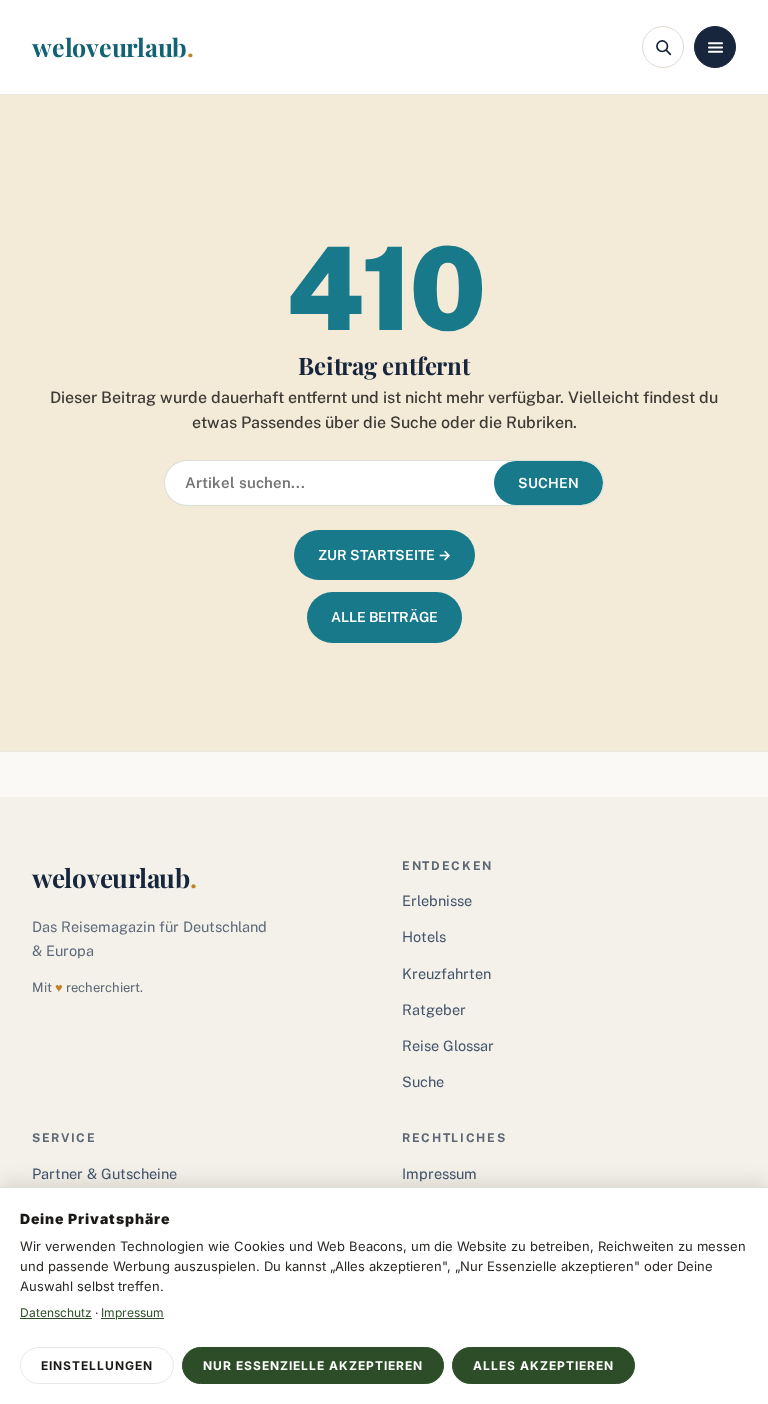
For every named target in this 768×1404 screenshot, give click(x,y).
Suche (423, 1081)
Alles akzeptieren (543, 1365)
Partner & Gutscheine (104, 1173)
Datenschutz (56, 1312)
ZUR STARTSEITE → (384, 555)
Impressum (439, 1173)
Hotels (424, 936)
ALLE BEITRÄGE (384, 617)
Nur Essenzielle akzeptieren (313, 1365)
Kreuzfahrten (446, 973)
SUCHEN (548, 483)
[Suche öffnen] (663, 47)
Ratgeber (434, 1009)
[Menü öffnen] (715, 47)
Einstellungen (97, 1365)
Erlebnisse (437, 900)
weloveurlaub (113, 46)
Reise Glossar (448, 1045)
